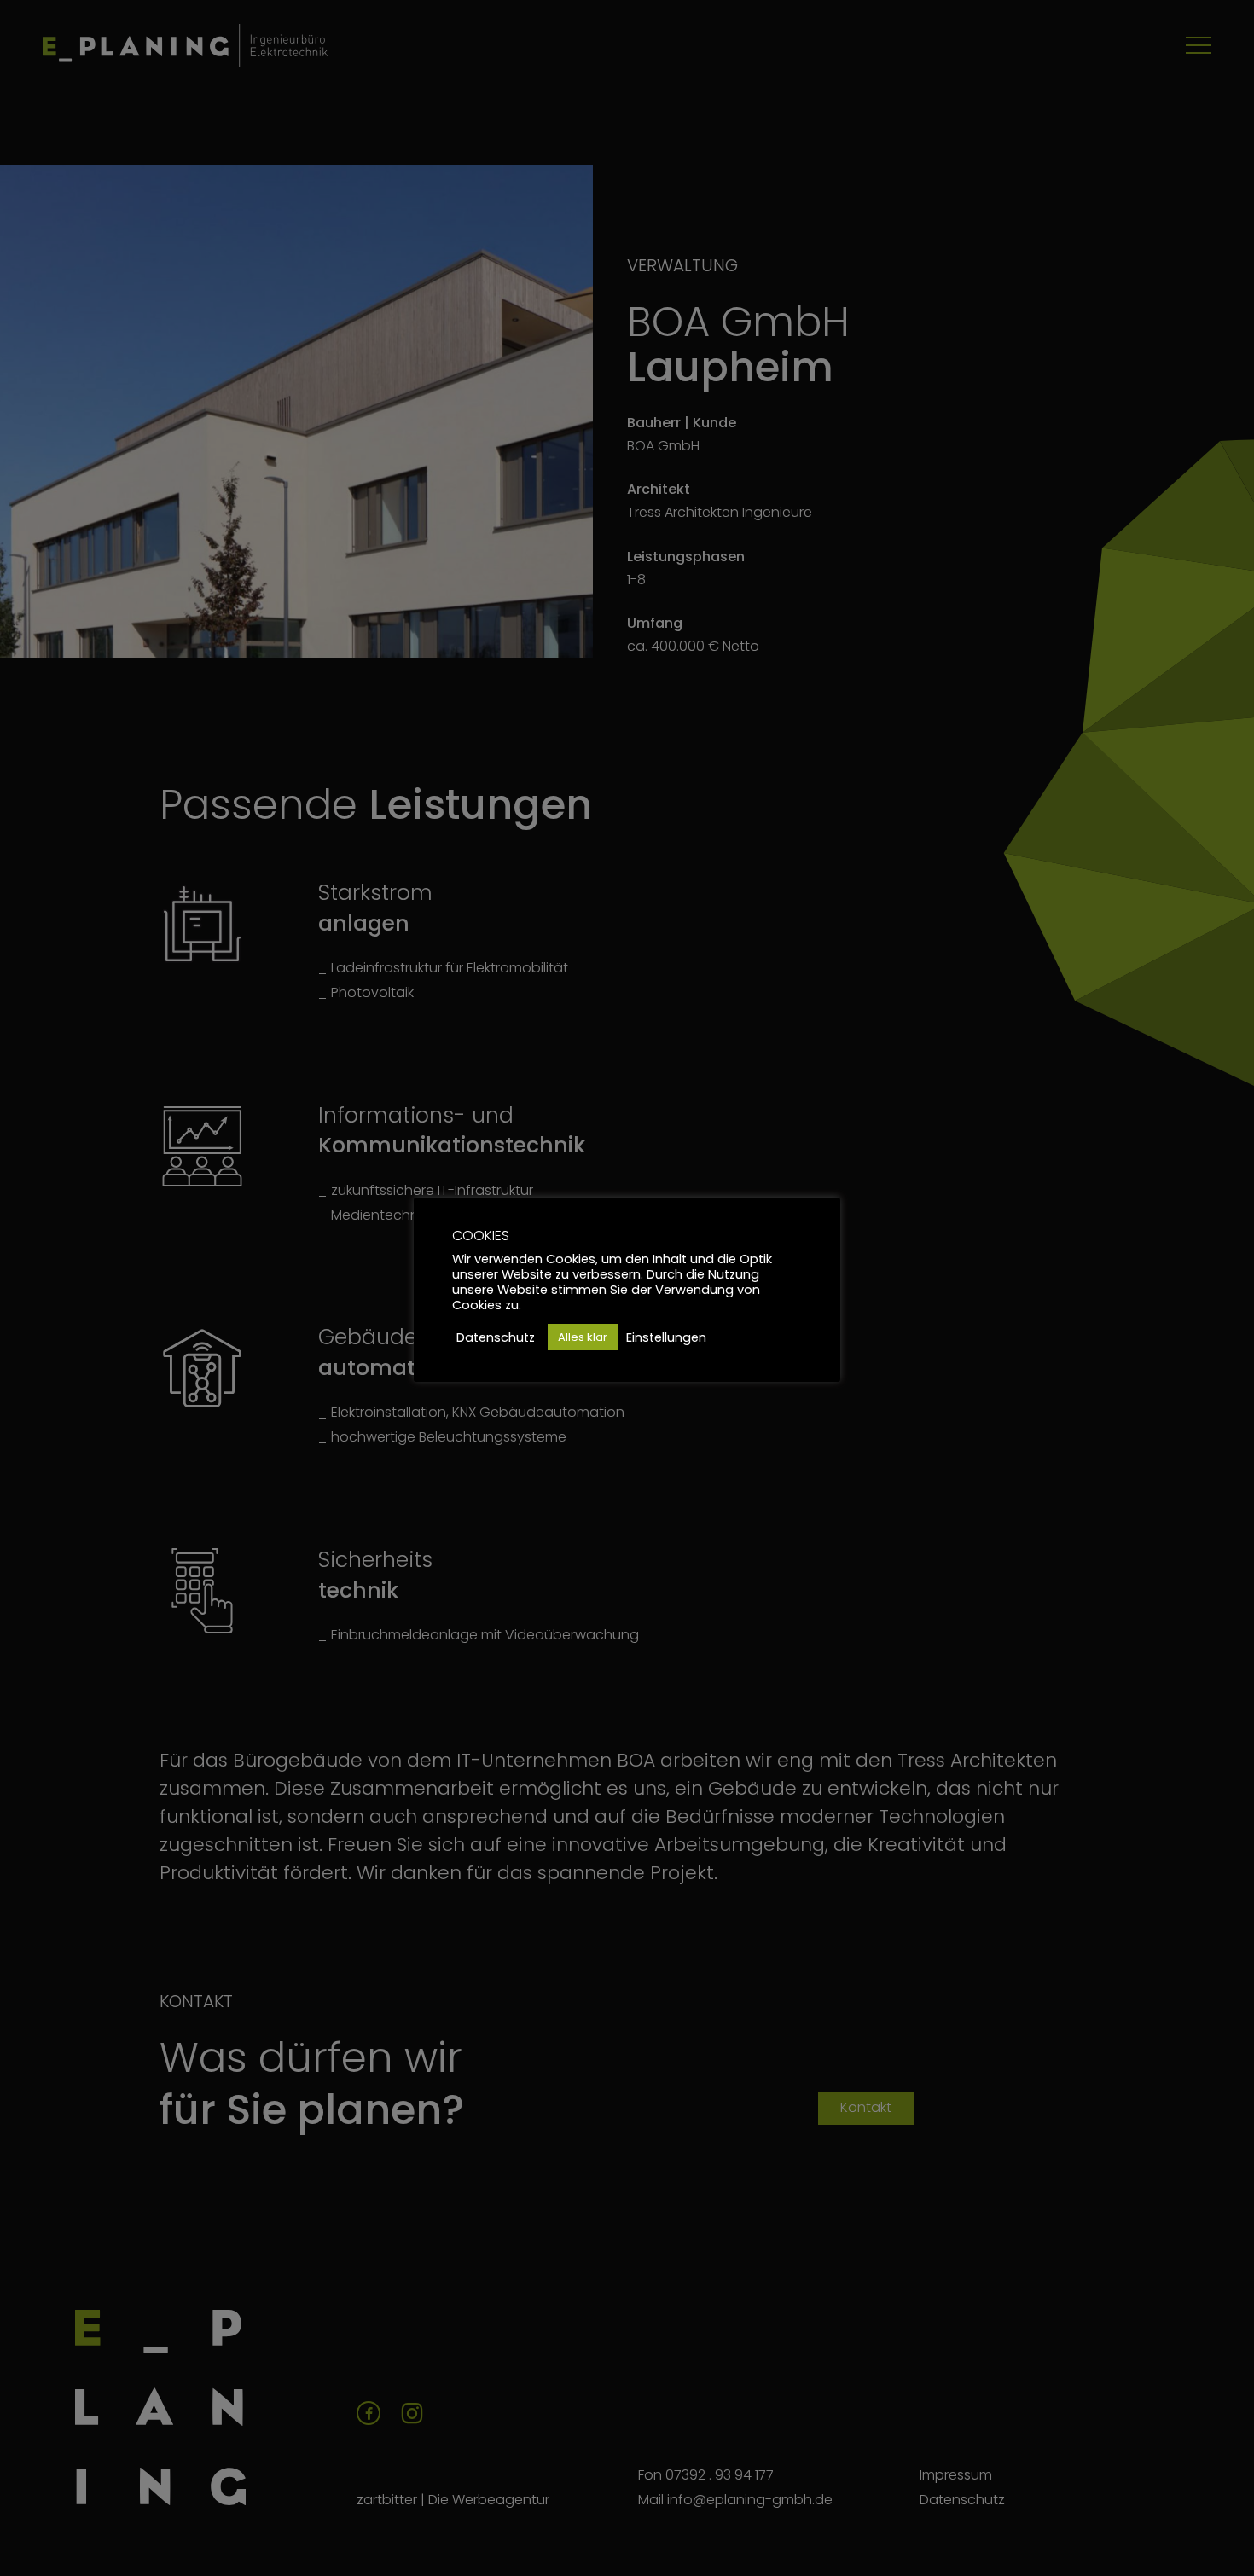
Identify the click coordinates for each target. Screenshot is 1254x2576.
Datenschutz (496, 1337)
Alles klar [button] (583, 1337)
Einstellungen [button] (666, 1337)
